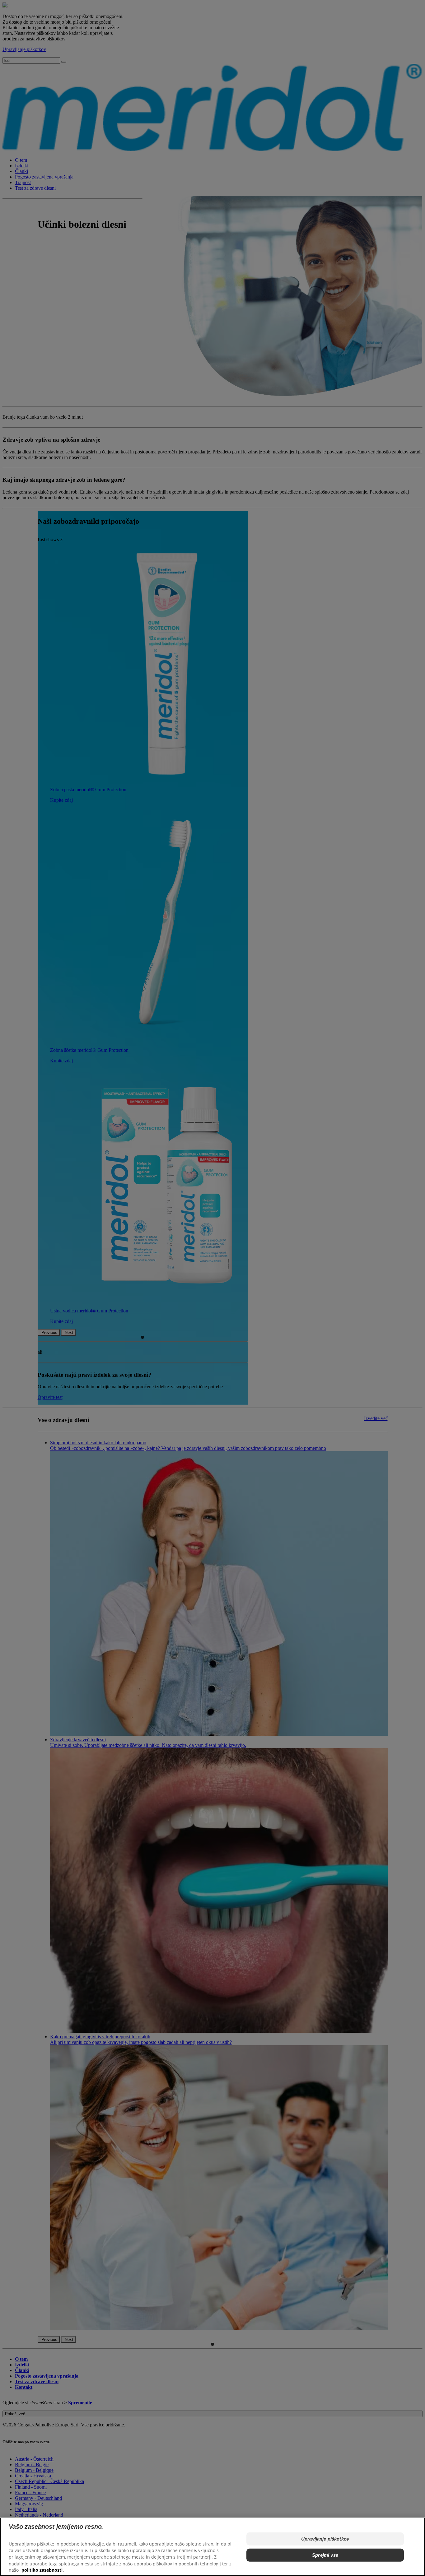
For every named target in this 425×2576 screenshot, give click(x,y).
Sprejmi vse (325, 2555)
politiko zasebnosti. (43, 2570)
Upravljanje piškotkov (325, 2539)
